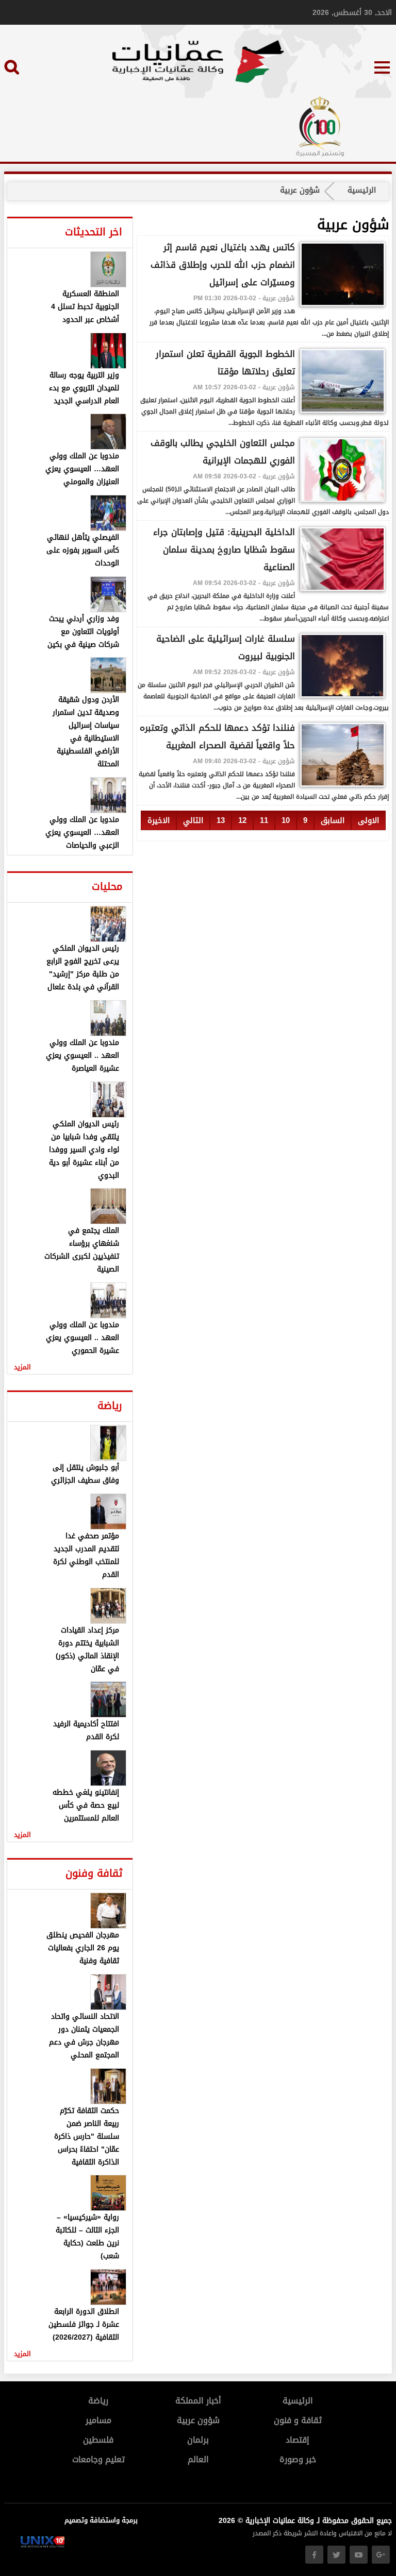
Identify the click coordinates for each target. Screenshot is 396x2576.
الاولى (368, 820)
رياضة (110, 1405)
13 (221, 820)
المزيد (22, 1367)
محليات (107, 886)
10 (286, 820)
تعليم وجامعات (98, 2459)
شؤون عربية (198, 2420)
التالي (193, 820)
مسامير (98, 2420)
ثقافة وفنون (94, 1873)
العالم (198, 2459)
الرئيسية (362, 190)
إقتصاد (298, 2440)
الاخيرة (159, 820)
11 (264, 820)
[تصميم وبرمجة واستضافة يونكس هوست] (43, 2545)
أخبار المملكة (198, 2401)
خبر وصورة (298, 2459)
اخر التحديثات (94, 232)
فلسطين (98, 2440)
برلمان (198, 2440)
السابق (333, 820)
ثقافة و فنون (298, 2420)
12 (242, 820)
